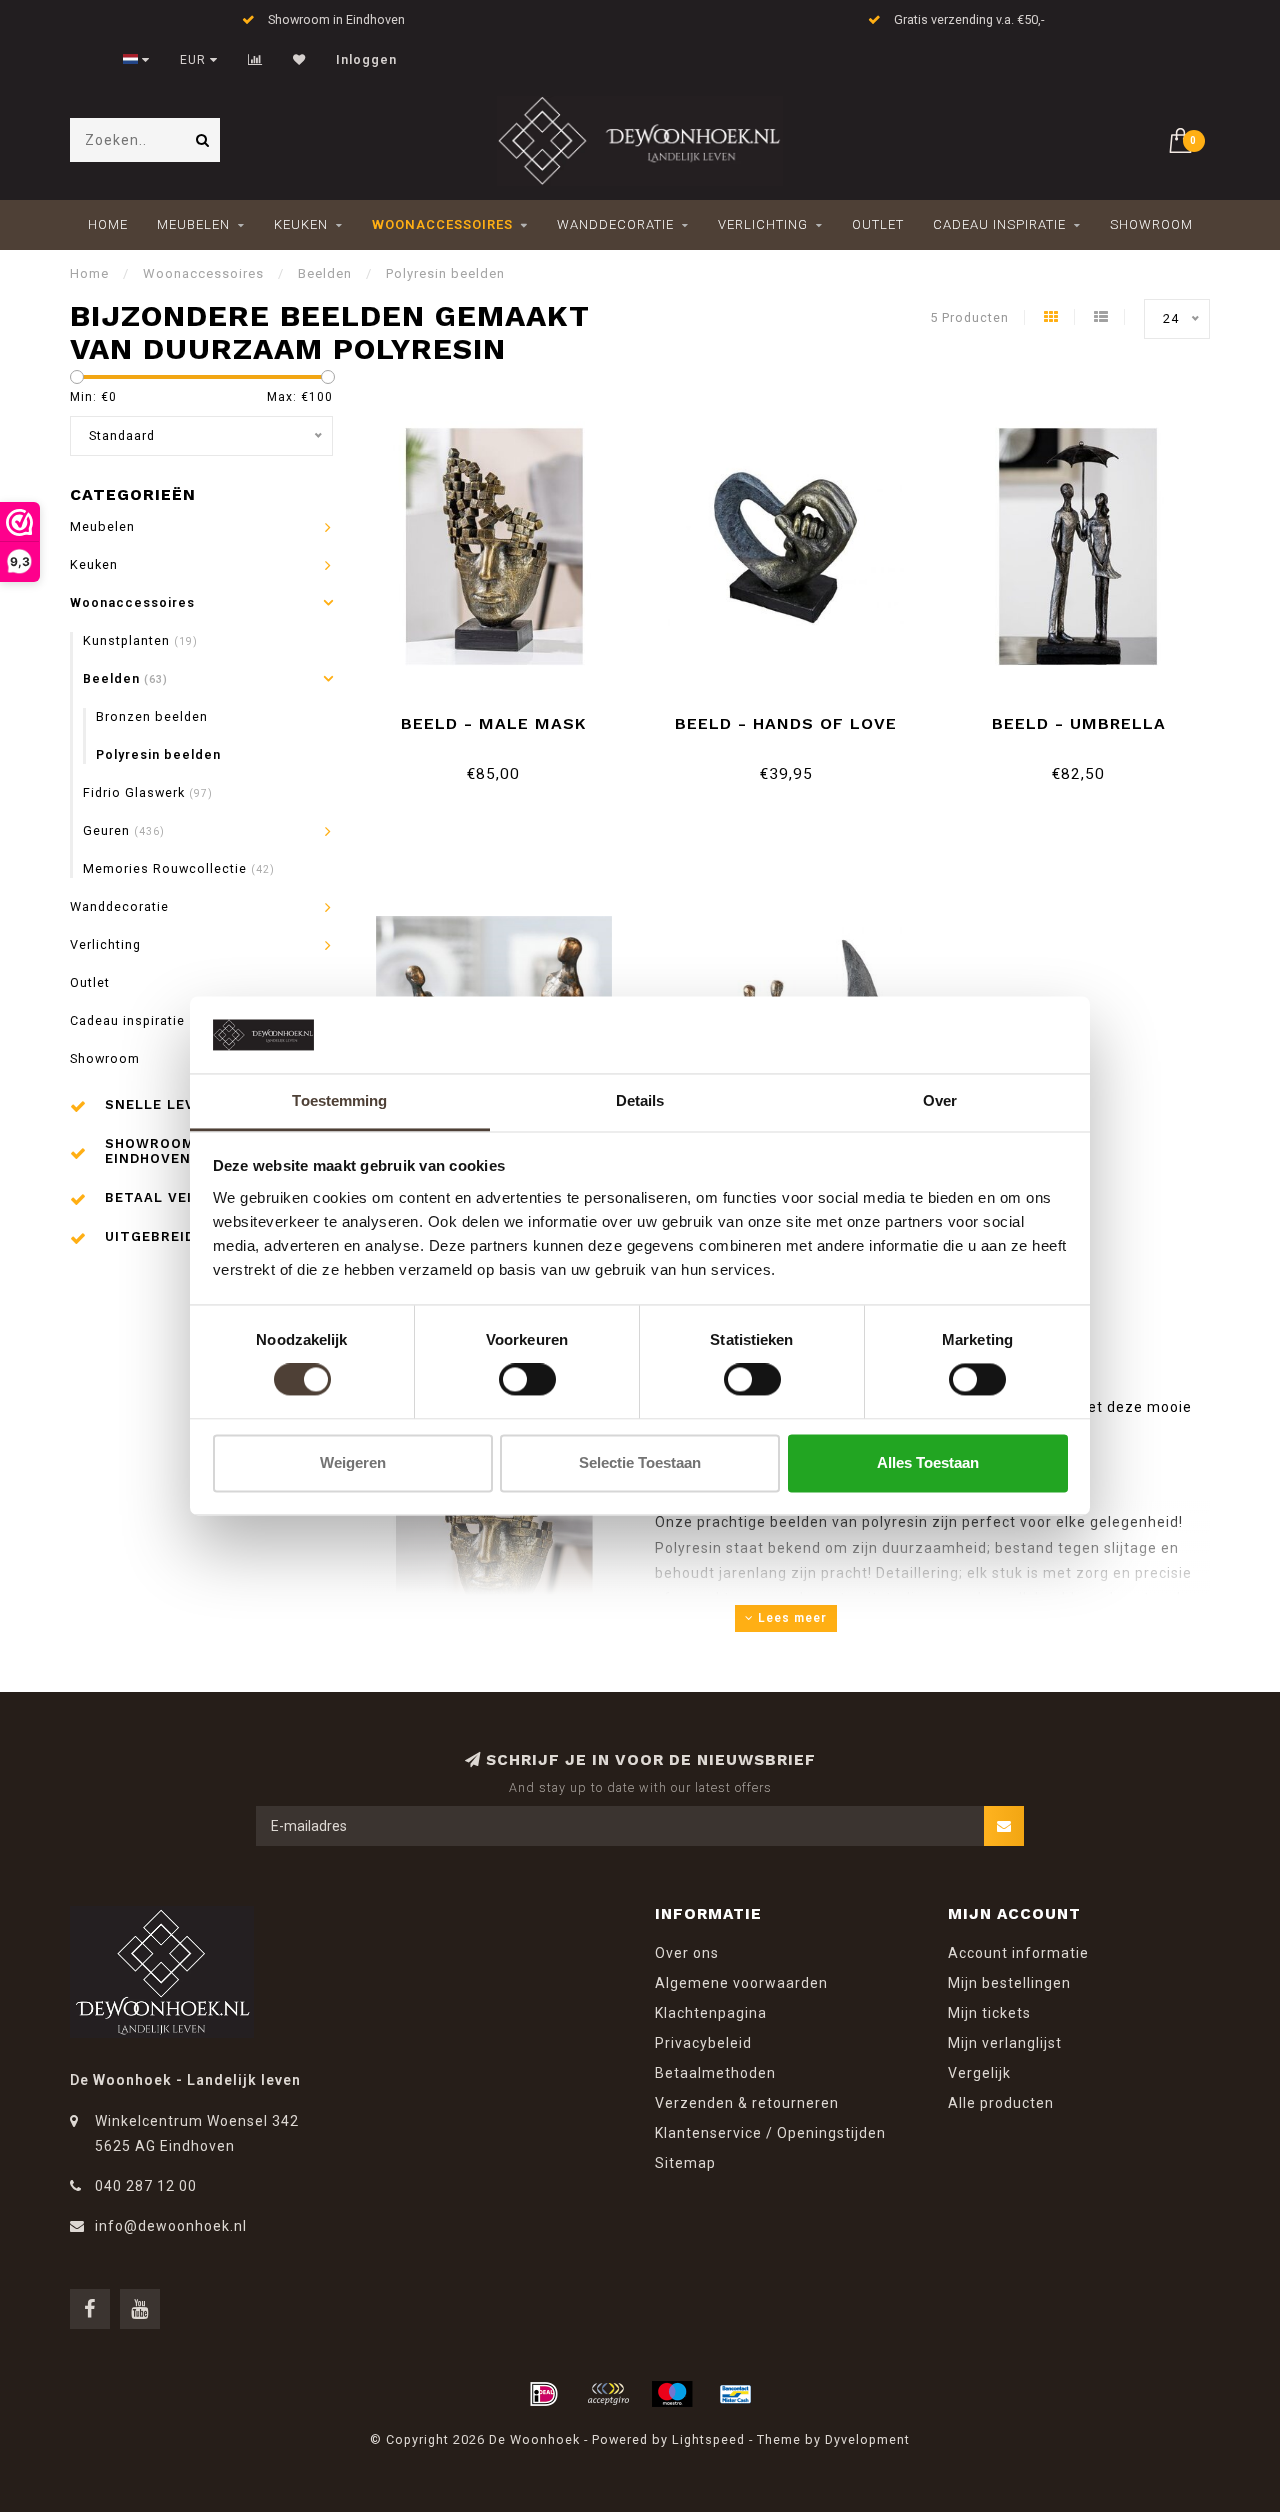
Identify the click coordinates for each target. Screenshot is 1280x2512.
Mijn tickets (989, 2013)
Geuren (124, 830)
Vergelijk (979, 2073)
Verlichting (763, 224)
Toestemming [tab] (339, 1100)
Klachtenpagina (711, 2013)
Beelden (125, 678)
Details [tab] (640, 1100)
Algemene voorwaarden (741, 1983)
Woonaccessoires (442, 224)
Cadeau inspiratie (999, 224)
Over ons (687, 1953)
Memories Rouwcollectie (179, 868)
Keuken (301, 224)
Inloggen (366, 60)
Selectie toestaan (640, 1462)
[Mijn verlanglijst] (299, 60)
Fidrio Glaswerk (148, 792)
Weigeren (353, 1462)
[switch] (527, 1380)
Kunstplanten (140, 640)
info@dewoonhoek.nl (171, 2226)
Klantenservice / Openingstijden (770, 2133)
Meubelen (193, 224)
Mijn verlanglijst (1005, 2043)
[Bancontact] (736, 2394)
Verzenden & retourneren (747, 2103)
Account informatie (1018, 1953)
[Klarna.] (608, 2394)
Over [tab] (940, 1100)
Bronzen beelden (152, 716)
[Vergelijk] (255, 60)
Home (108, 224)
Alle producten (1001, 2103)
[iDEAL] (544, 2394)
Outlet (878, 224)
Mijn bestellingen (1009, 1983)
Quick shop (503, 716)
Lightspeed (708, 2439)
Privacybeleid (703, 2043)
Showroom (1151, 224)
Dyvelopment (867, 2439)
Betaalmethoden (715, 2073)
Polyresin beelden (158, 754)
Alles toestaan (928, 1462)
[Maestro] (672, 2394)
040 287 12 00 (146, 2186)
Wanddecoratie (615, 224)
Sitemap (685, 2163)
